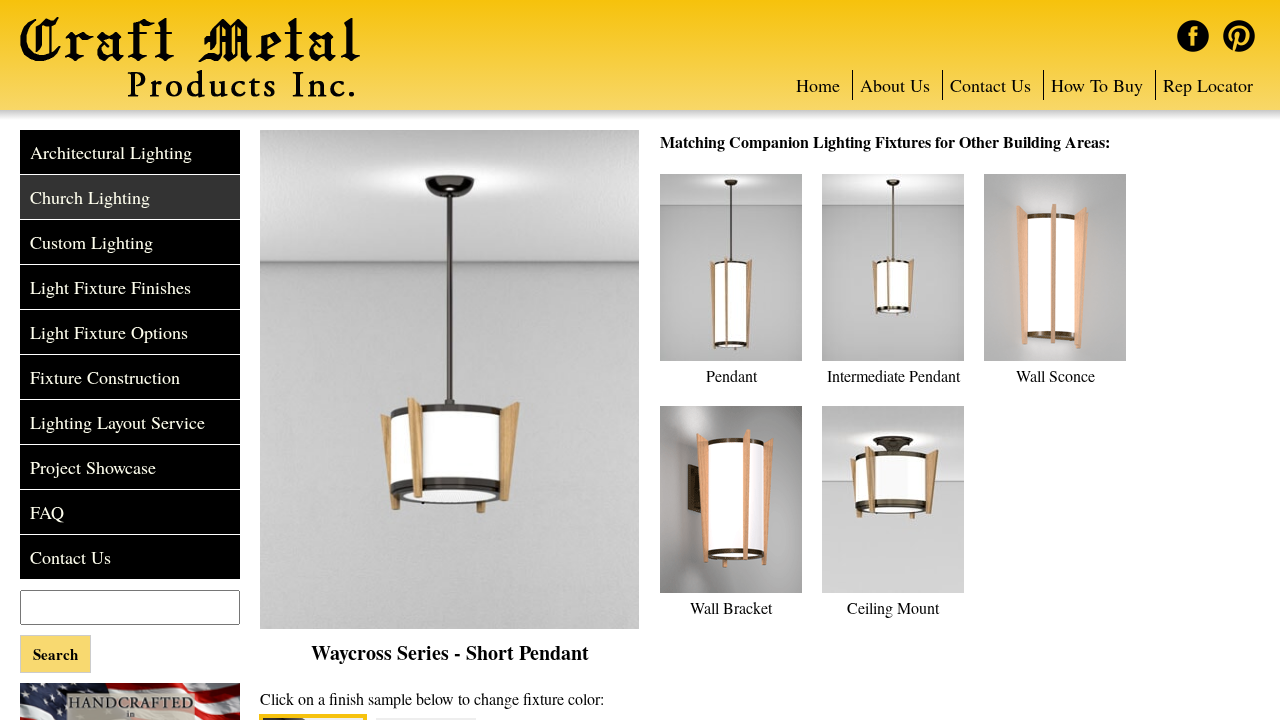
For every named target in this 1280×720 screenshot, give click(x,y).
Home (818, 85)
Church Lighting (90, 197)
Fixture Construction (105, 377)
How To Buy (1097, 85)
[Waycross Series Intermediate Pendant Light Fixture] (893, 357)
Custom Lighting (91, 242)
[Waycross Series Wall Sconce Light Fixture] (1055, 357)
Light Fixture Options (109, 332)
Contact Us (990, 85)
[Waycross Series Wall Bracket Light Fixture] (731, 589)
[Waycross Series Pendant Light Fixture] (731, 357)
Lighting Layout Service (117, 422)
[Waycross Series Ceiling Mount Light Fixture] (893, 589)
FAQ (47, 512)
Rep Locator (1208, 85)
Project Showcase (93, 467)
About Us (895, 85)
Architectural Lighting (111, 152)
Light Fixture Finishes (110, 287)
